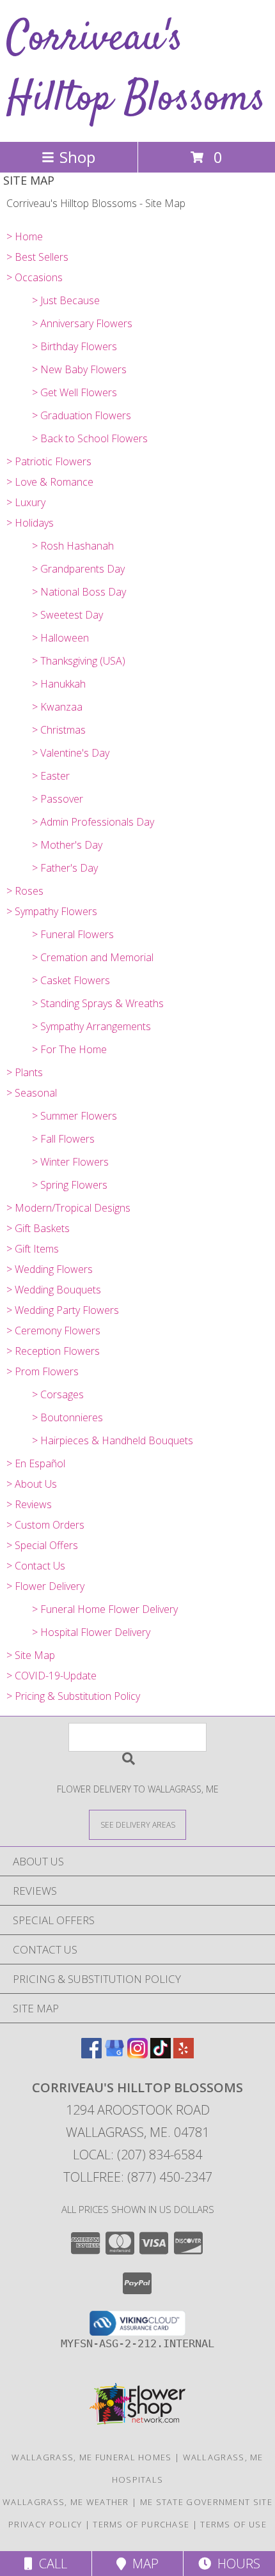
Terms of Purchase (141, 2524)
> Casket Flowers (71, 980)
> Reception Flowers (53, 1351)
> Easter (51, 776)
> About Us (32, 1484)
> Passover (58, 799)
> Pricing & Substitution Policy (73, 1696)
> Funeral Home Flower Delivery (105, 1609)
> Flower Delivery (45, 1586)
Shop (77, 157)
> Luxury (26, 502)
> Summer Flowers (75, 1116)
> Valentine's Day (71, 753)
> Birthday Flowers (75, 346)
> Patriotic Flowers (49, 461)
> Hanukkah (59, 684)
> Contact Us (36, 1566)
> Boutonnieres (67, 1417)
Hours (236, 2564)
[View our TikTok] (161, 2054)
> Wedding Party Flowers (63, 1310)
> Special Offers (42, 1545)
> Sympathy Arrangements (91, 1026)
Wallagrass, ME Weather (66, 2502)
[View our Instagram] (137, 2054)
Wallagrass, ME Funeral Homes (91, 2457)
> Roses (25, 891)
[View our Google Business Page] (114, 2054)
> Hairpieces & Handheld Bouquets (113, 1440)
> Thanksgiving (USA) (79, 661)
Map (142, 2564)
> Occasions (35, 277)
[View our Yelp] (184, 2054)
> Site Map (31, 1655)
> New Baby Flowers (79, 369)
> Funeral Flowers (73, 934)
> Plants (25, 1072)
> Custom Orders (45, 1525)
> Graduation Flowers (82, 415)
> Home (25, 236)
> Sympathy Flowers (52, 911)
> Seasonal (32, 1093)
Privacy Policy (45, 2524)
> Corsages (58, 1394)
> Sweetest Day (67, 615)
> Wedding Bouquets (54, 1290)
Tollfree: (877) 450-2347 (138, 2177)
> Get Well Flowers (75, 392)
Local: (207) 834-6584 (137, 2155)
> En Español (36, 1463)
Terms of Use (233, 2524)
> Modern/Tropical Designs (68, 1208)
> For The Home (69, 1049)
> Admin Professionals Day (93, 822)
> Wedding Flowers (50, 1269)
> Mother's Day (67, 845)
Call (50, 2564)
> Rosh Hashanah (73, 546)
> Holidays (30, 523)
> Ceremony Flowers (53, 1330)
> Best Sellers (37, 257)
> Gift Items (33, 1249)
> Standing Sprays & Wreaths (98, 1003)
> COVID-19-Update (51, 1676)
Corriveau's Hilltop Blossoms (136, 69)
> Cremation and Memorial (93, 957)
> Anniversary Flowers (82, 323)
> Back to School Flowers (90, 438)
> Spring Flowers (70, 1185)
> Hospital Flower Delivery (91, 1632)
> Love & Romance (50, 482)
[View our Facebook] (91, 2054)
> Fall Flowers (63, 1139)
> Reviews (29, 1504)
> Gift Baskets (38, 1228)
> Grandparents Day (78, 569)
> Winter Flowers (70, 1162)
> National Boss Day (79, 592)
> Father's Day (65, 868)
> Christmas (59, 730)
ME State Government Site (206, 2502)
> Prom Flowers (43, 1371)
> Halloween (60, 638)
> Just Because (66, 300)
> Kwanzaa (57, 707)
